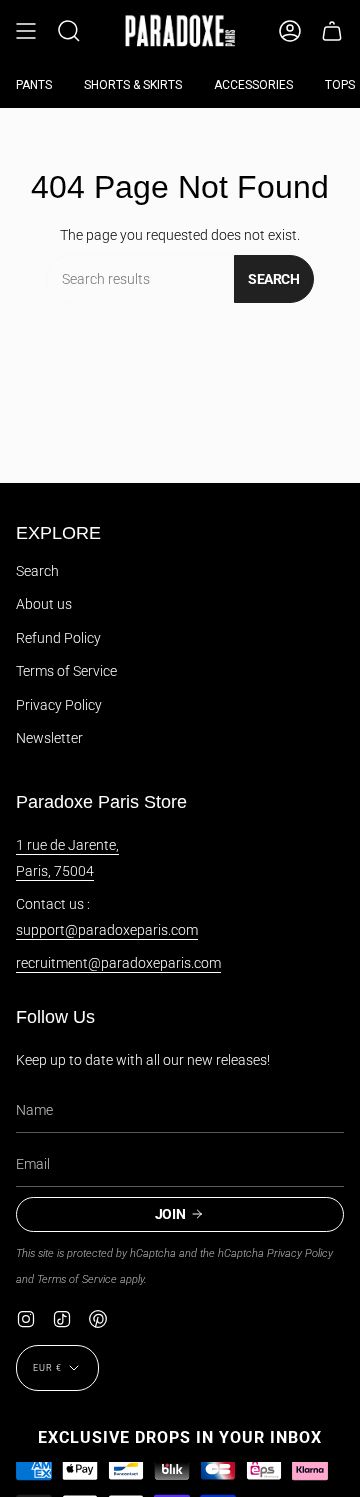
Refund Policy (58, 638)
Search (274, 279)
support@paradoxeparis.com (107, 930)
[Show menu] (26, 31)
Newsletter (49, 738)
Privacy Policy (59, 705)
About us (44, 604)
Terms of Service (66, 671)
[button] (69, 31)
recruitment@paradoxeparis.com (118, 963)
